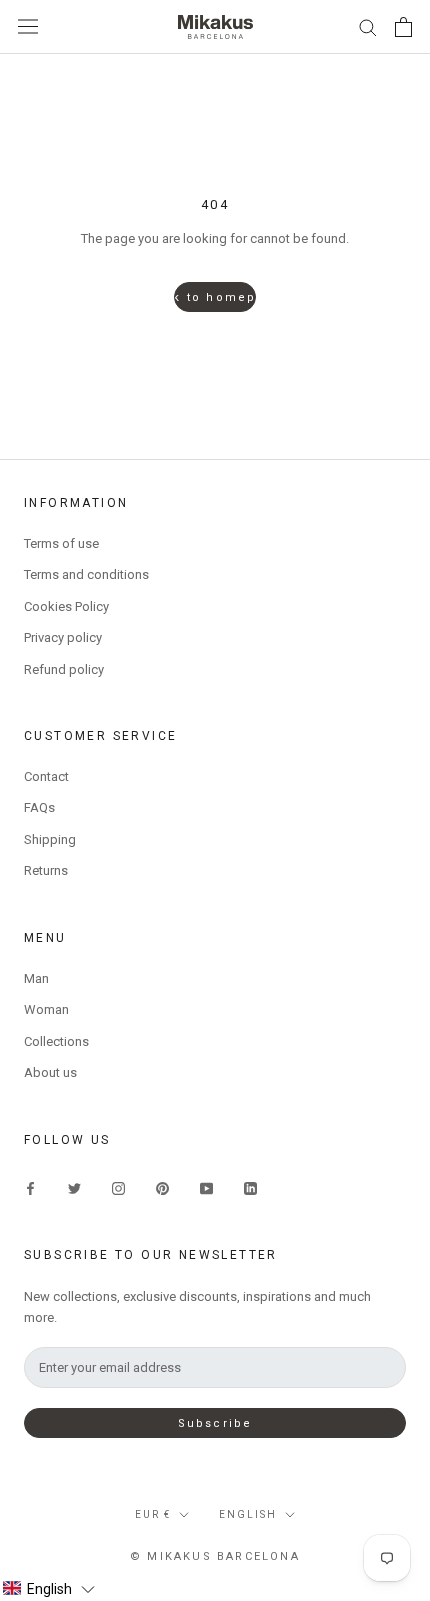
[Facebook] (30, 1187)
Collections (56, 1041)
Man (36, 978)
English (248, 1514)
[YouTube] (206, 1187)
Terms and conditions (86, 574)
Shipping (50, 839)
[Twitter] (74, 1187)
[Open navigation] (28, 26)
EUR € (153, 1514)
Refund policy (64, 669)
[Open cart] (403, 27)
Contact (46, 776)
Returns (46, 870)
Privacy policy (63, 637)
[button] (48, 1589)
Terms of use (61, 543)
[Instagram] (118, 1187)
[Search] (368, 26)
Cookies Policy (66, 606)
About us (50, 1072)
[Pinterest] (162, 1187)
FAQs (39, 807)
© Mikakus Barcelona (215, 1556)
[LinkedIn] (250, 1187)
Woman (46, 1009)
